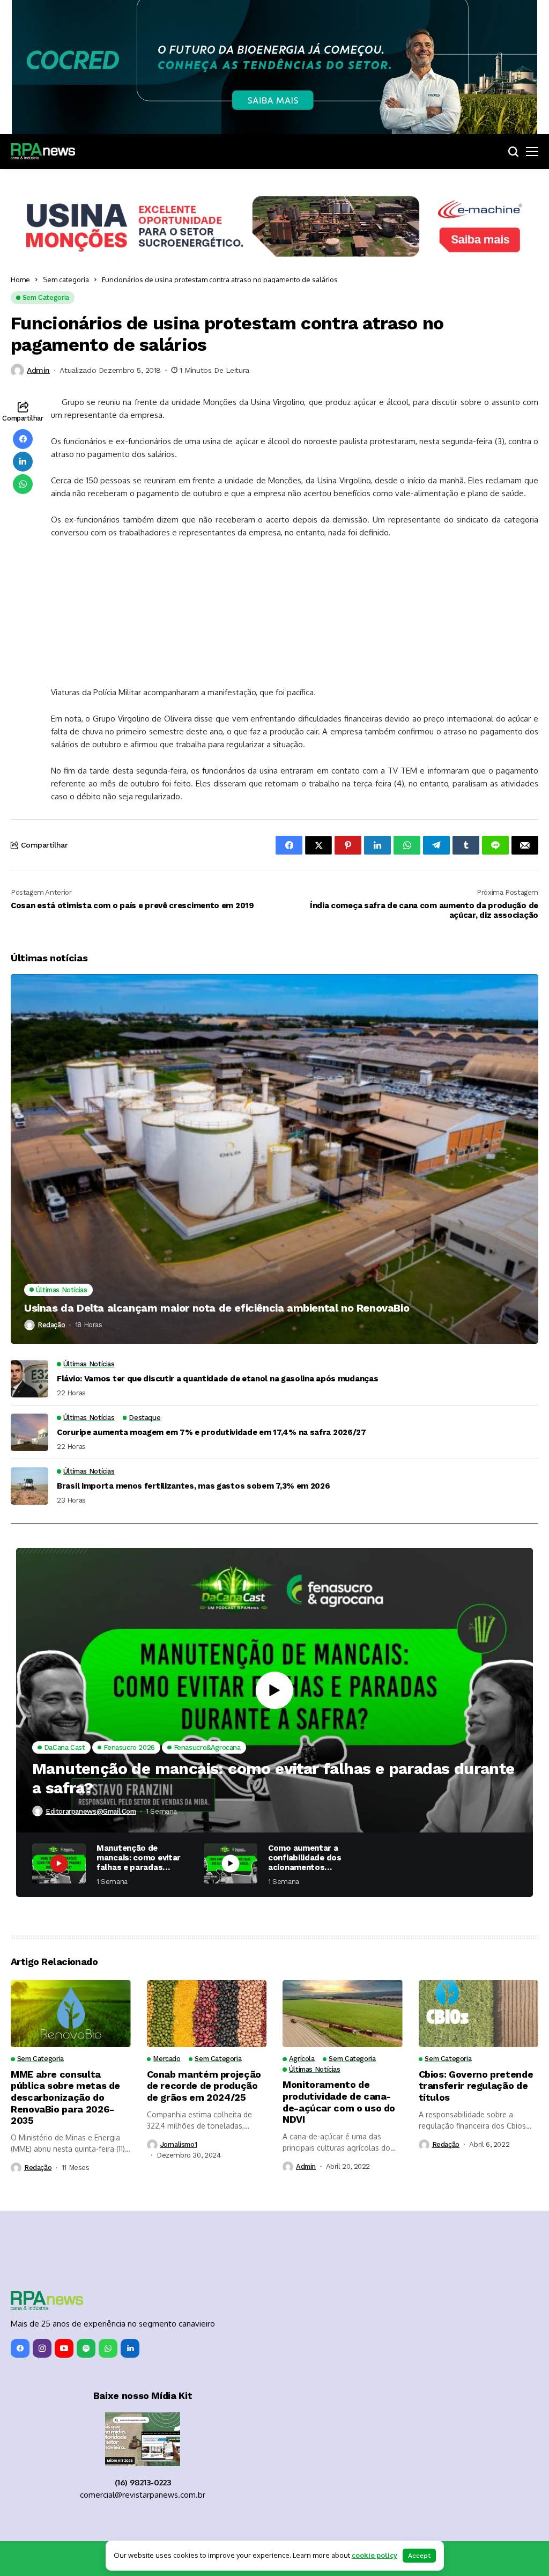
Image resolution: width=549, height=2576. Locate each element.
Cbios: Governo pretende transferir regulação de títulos (476, 2086)
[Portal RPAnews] (43, 151)
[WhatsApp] (108, 2348)
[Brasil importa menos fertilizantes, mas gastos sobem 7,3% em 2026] (29, 1486)
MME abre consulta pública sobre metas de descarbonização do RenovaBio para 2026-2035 (65, 2097)
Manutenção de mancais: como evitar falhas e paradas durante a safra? (273, 1778)
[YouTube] (64, 2348)
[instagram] (42, 2348)
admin (38, 370)
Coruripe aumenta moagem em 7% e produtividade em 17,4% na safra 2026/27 (212, 1432)
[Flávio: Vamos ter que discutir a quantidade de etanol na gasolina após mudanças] (29, 1379)
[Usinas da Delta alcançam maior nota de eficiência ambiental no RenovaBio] (274, 1159)
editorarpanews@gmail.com (91, 1811)
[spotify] (86, 2348)
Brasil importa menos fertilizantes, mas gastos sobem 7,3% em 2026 (194, 1486)
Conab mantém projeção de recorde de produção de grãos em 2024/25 (204, 2086)
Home (20, 279)
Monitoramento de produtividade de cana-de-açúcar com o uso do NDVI (339, 2102)
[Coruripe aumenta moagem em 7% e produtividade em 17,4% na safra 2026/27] (29, 1432)
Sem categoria (66, 279)
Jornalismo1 (179, 2144)
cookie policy (374, 2555)
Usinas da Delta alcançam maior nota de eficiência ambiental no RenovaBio (217, 1308)
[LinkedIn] (130, 2348)
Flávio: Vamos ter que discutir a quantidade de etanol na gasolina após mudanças (217, 1379)
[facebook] (20, 2348)
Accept (419, 2556)
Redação (51, 1325)
